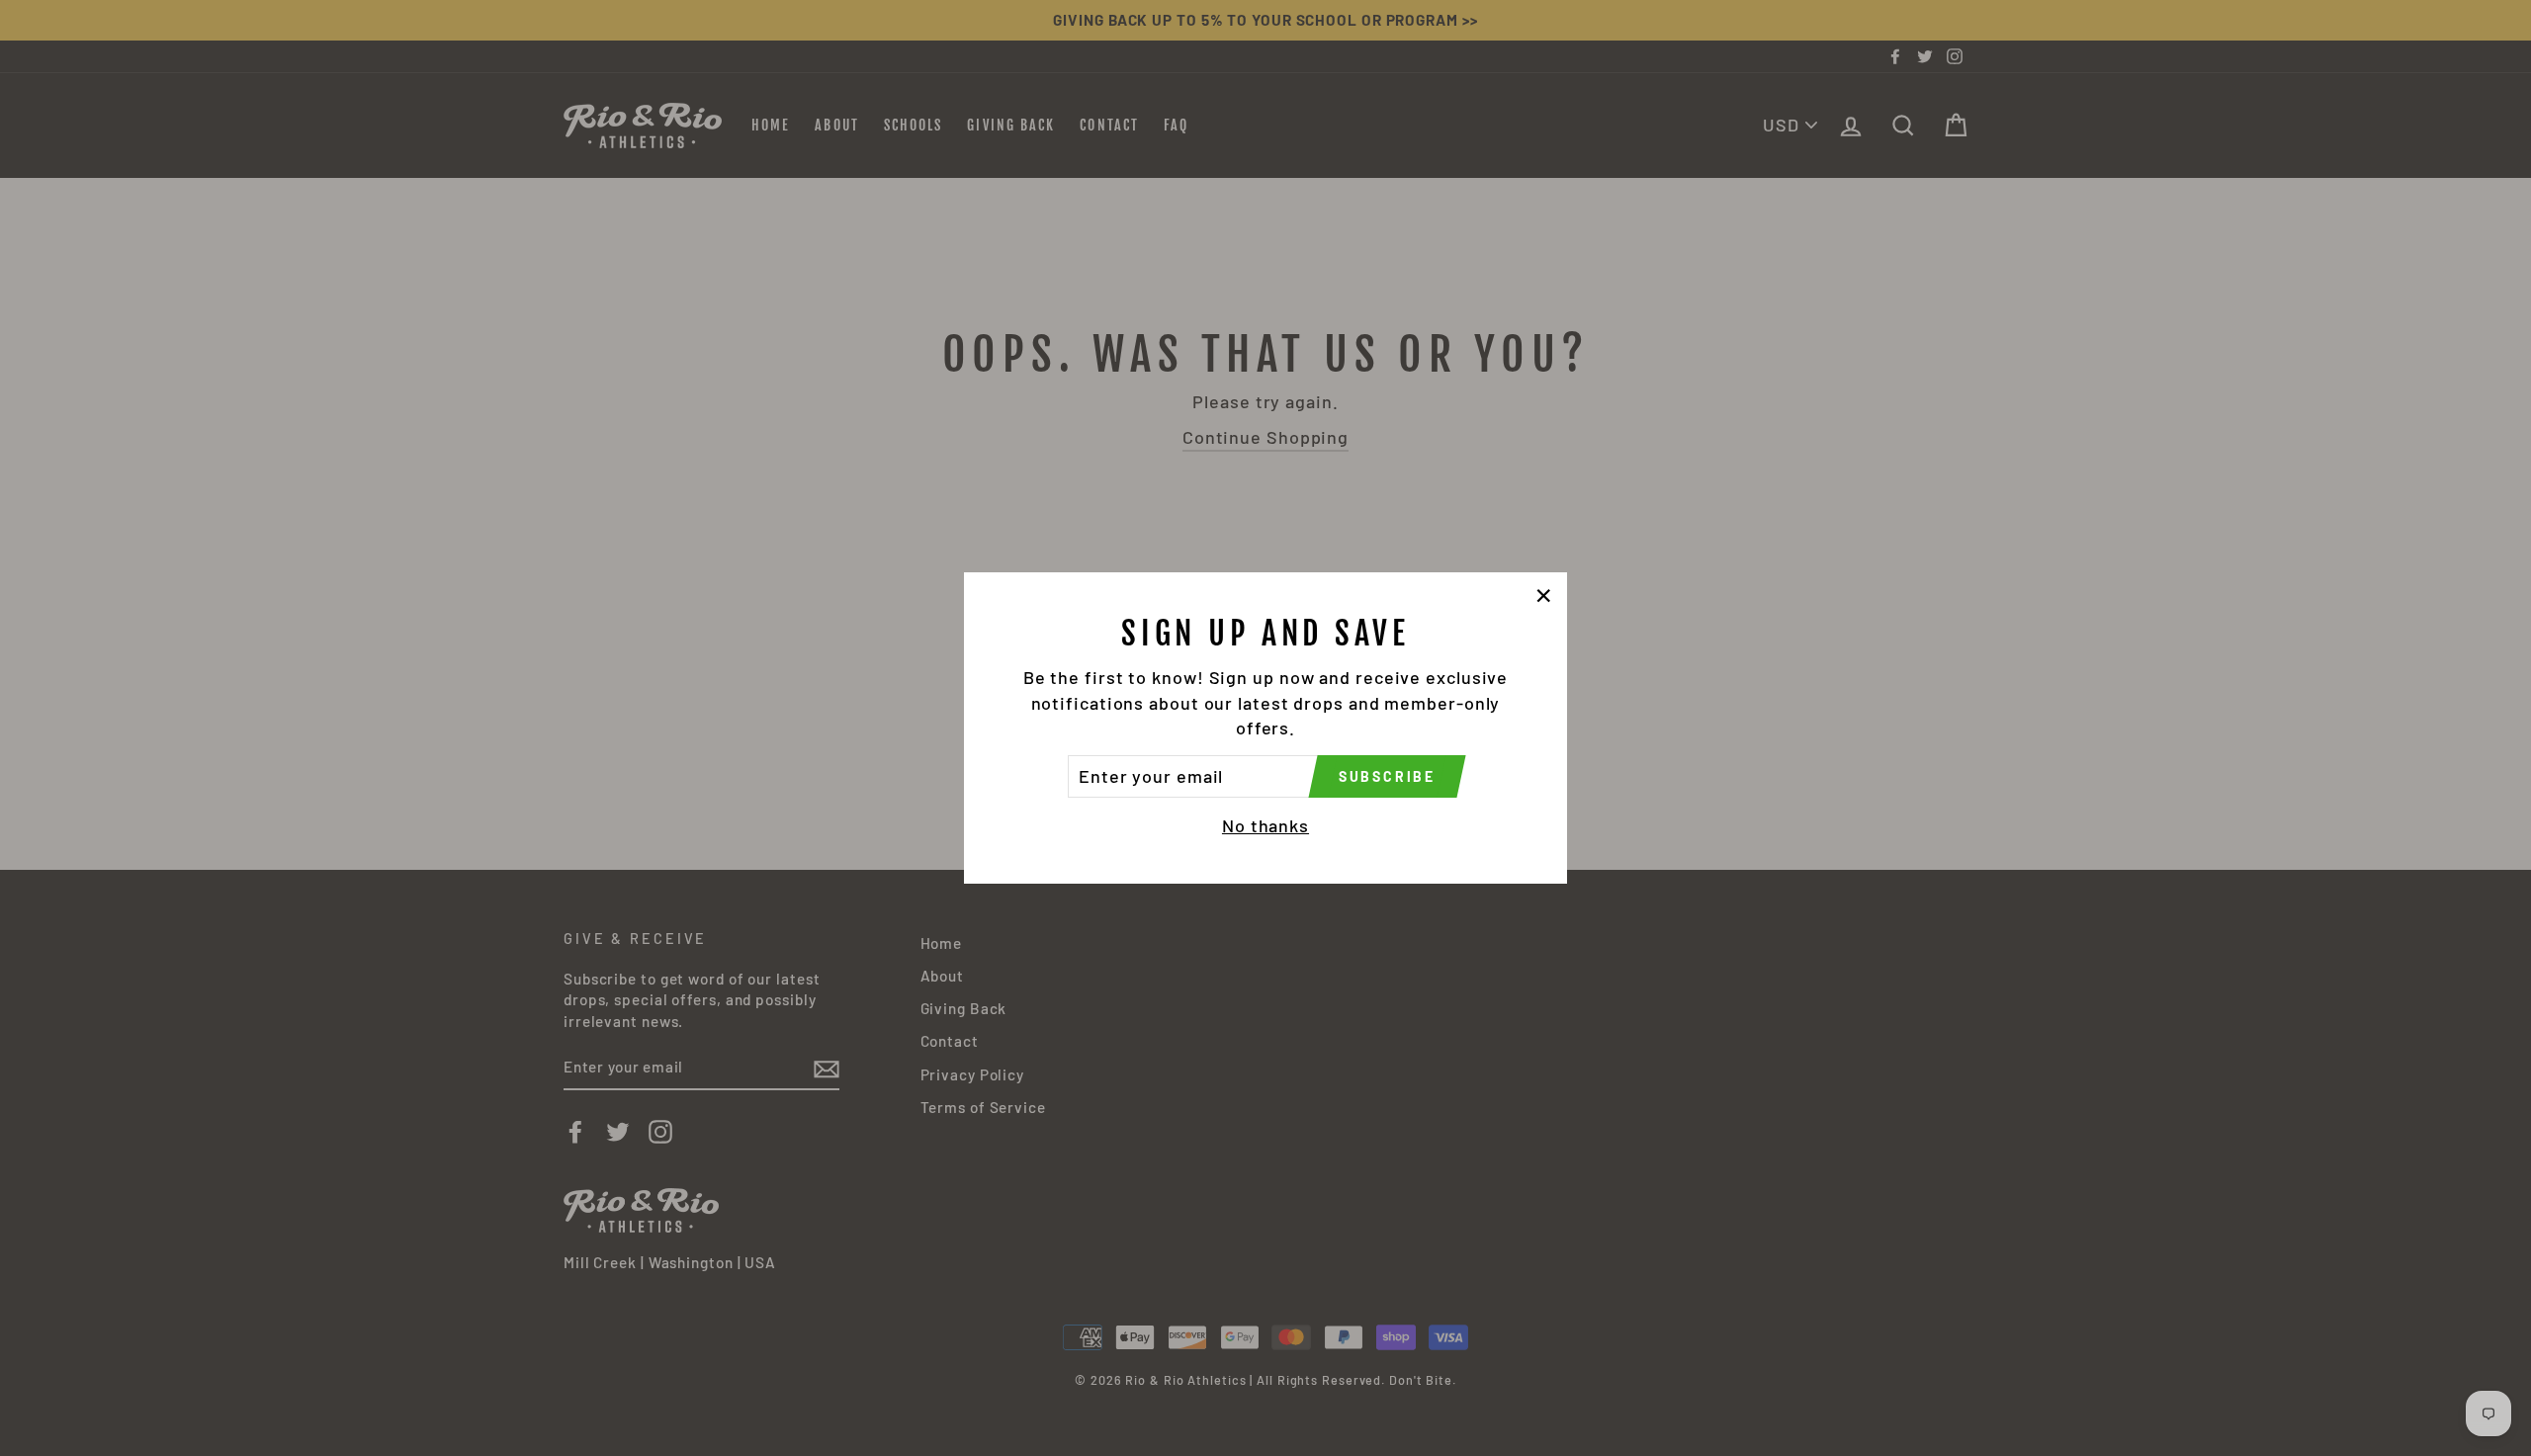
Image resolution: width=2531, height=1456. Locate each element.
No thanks (1265, 825)
